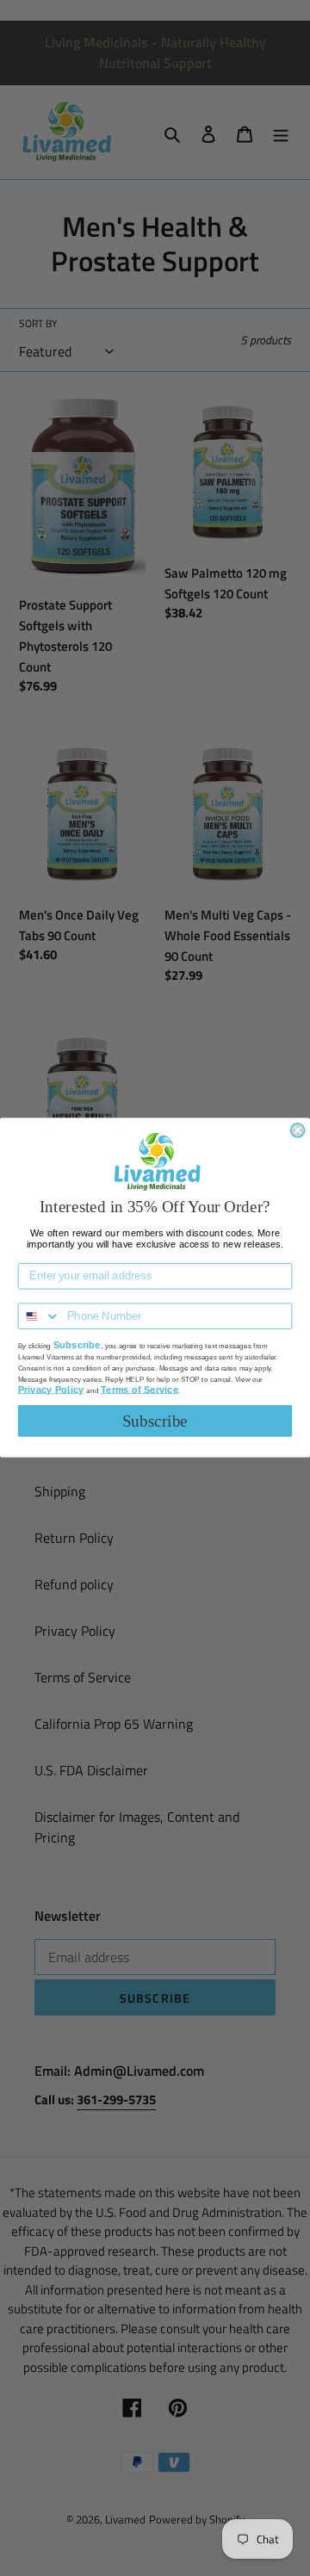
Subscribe (155, 1421)
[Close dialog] (298, 1130)
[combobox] (40, 1317)
